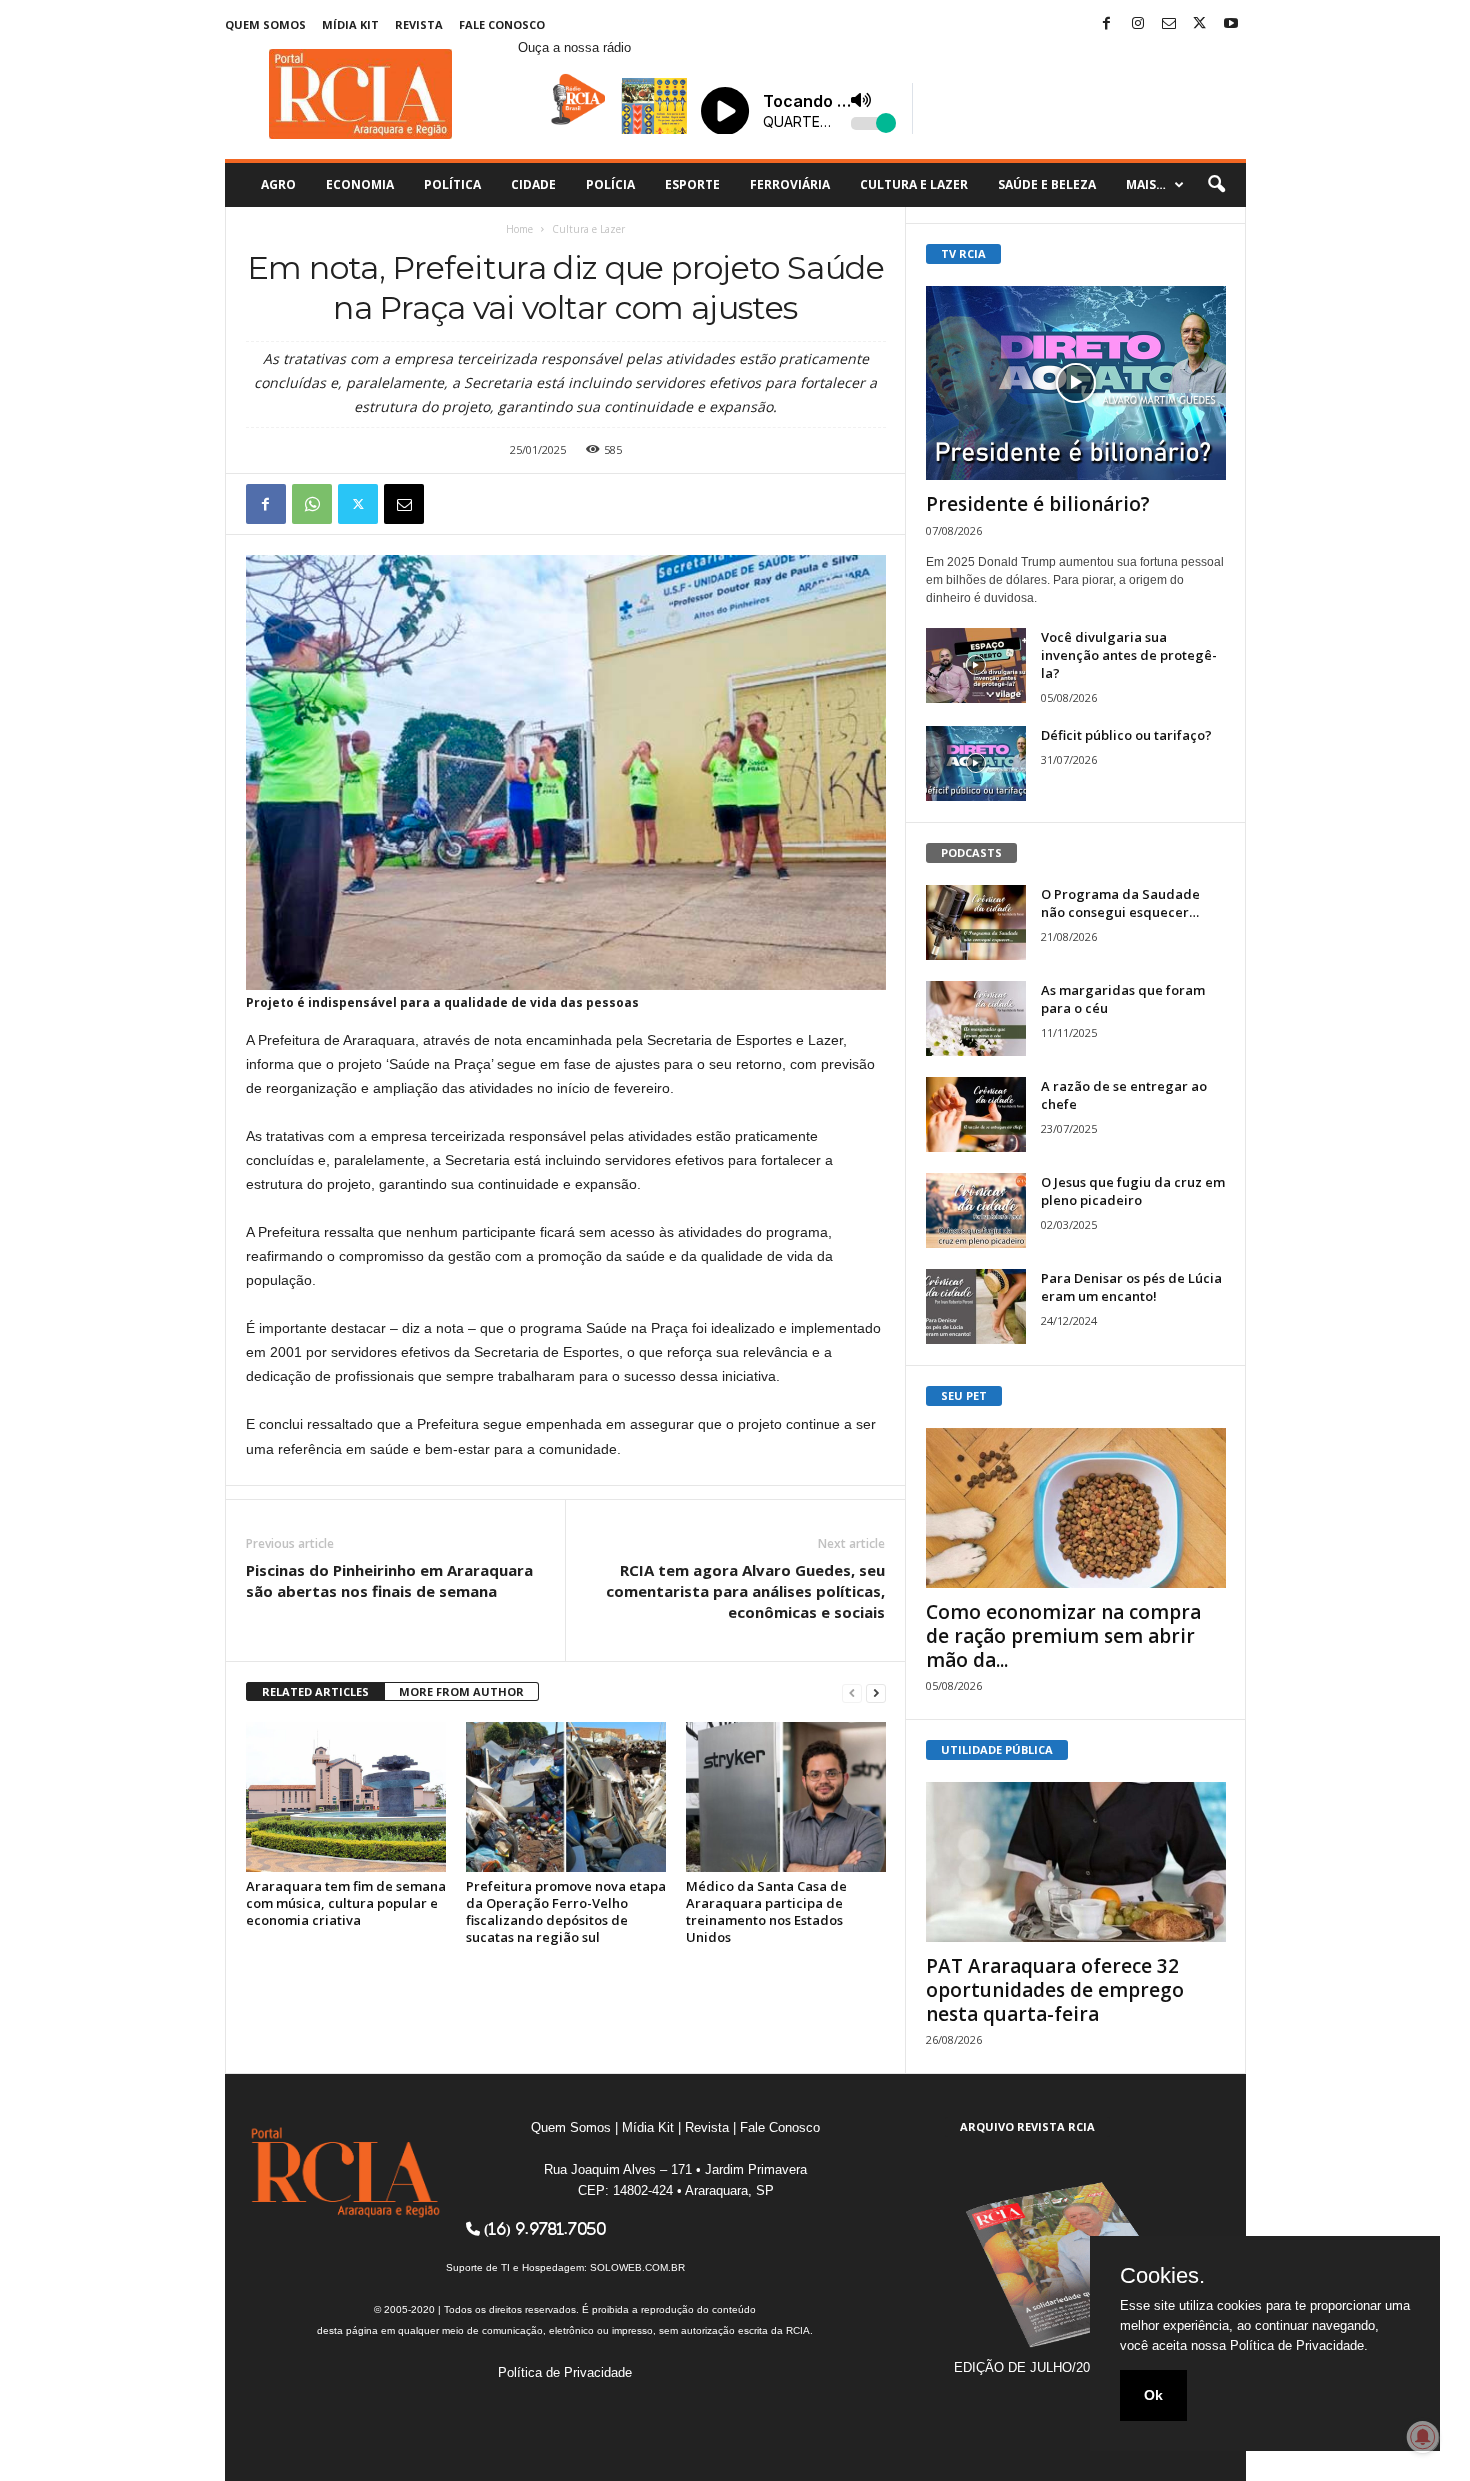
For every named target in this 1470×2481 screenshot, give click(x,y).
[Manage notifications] (1423, 2437)
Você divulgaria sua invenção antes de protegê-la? (1129, 655)
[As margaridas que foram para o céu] (976, 1018)
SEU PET (964, 1395)
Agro (278, 184)
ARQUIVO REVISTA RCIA (1027, 2126)
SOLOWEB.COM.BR (637, 2267)
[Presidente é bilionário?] (1076, 383)
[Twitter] (1200, 24)
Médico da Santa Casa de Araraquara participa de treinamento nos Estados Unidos (766, 1911)
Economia (360, 184)
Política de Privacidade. (1299, 2345)
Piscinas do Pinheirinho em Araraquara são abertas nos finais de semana (389, 1580)
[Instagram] (1138, 24)
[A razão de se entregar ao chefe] (976, 1114)
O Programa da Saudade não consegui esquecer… (1120, 903)
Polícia (610, 184)
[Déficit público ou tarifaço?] (976, 763)
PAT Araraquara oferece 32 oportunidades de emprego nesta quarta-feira (1055, 1990)
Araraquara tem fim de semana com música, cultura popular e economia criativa (346, 1903)
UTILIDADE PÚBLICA (997, 1749)
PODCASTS (971, 852)
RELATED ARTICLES (315, 1691)
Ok (1153, 2395)
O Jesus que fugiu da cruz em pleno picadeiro (1133, 1191)
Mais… (1146, 184)
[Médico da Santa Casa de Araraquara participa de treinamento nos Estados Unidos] (786, 1797)
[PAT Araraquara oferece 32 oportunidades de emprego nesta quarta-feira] (1076, 1862)
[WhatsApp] (312, 504)
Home (519, 229)
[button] (1216, 185)
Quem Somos (265, 24)
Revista (419, 24)
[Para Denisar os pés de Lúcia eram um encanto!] (976, 1306)
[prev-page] (852, 1692)
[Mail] (1169, 24)
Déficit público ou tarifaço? (1126, 735)
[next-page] (876, 1692)
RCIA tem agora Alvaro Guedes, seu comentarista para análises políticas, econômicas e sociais (745, 1591)
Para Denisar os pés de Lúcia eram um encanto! (1131, 1287)
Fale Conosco (502, 24)
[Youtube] (1231, 24)
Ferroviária (790, 184)
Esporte (692, 184)
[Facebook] (1107, 24)
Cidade (533, 184)
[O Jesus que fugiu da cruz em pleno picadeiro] (976, 1210)
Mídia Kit (350, 24)
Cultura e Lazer (914, 184)
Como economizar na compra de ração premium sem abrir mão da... (1063, 1636)
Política (452, 184)
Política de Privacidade (565, 2372)
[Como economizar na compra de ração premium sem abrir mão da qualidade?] (1076, 1508)
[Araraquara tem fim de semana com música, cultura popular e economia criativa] (346, 1797)
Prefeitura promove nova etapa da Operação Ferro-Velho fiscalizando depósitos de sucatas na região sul (566, 1911)
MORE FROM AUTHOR (461, 1691)
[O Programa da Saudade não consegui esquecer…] (976, 922)
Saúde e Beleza (1047, 184)
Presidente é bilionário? (1038, 504)
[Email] (404, 504)
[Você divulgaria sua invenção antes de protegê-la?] (976, 665)
